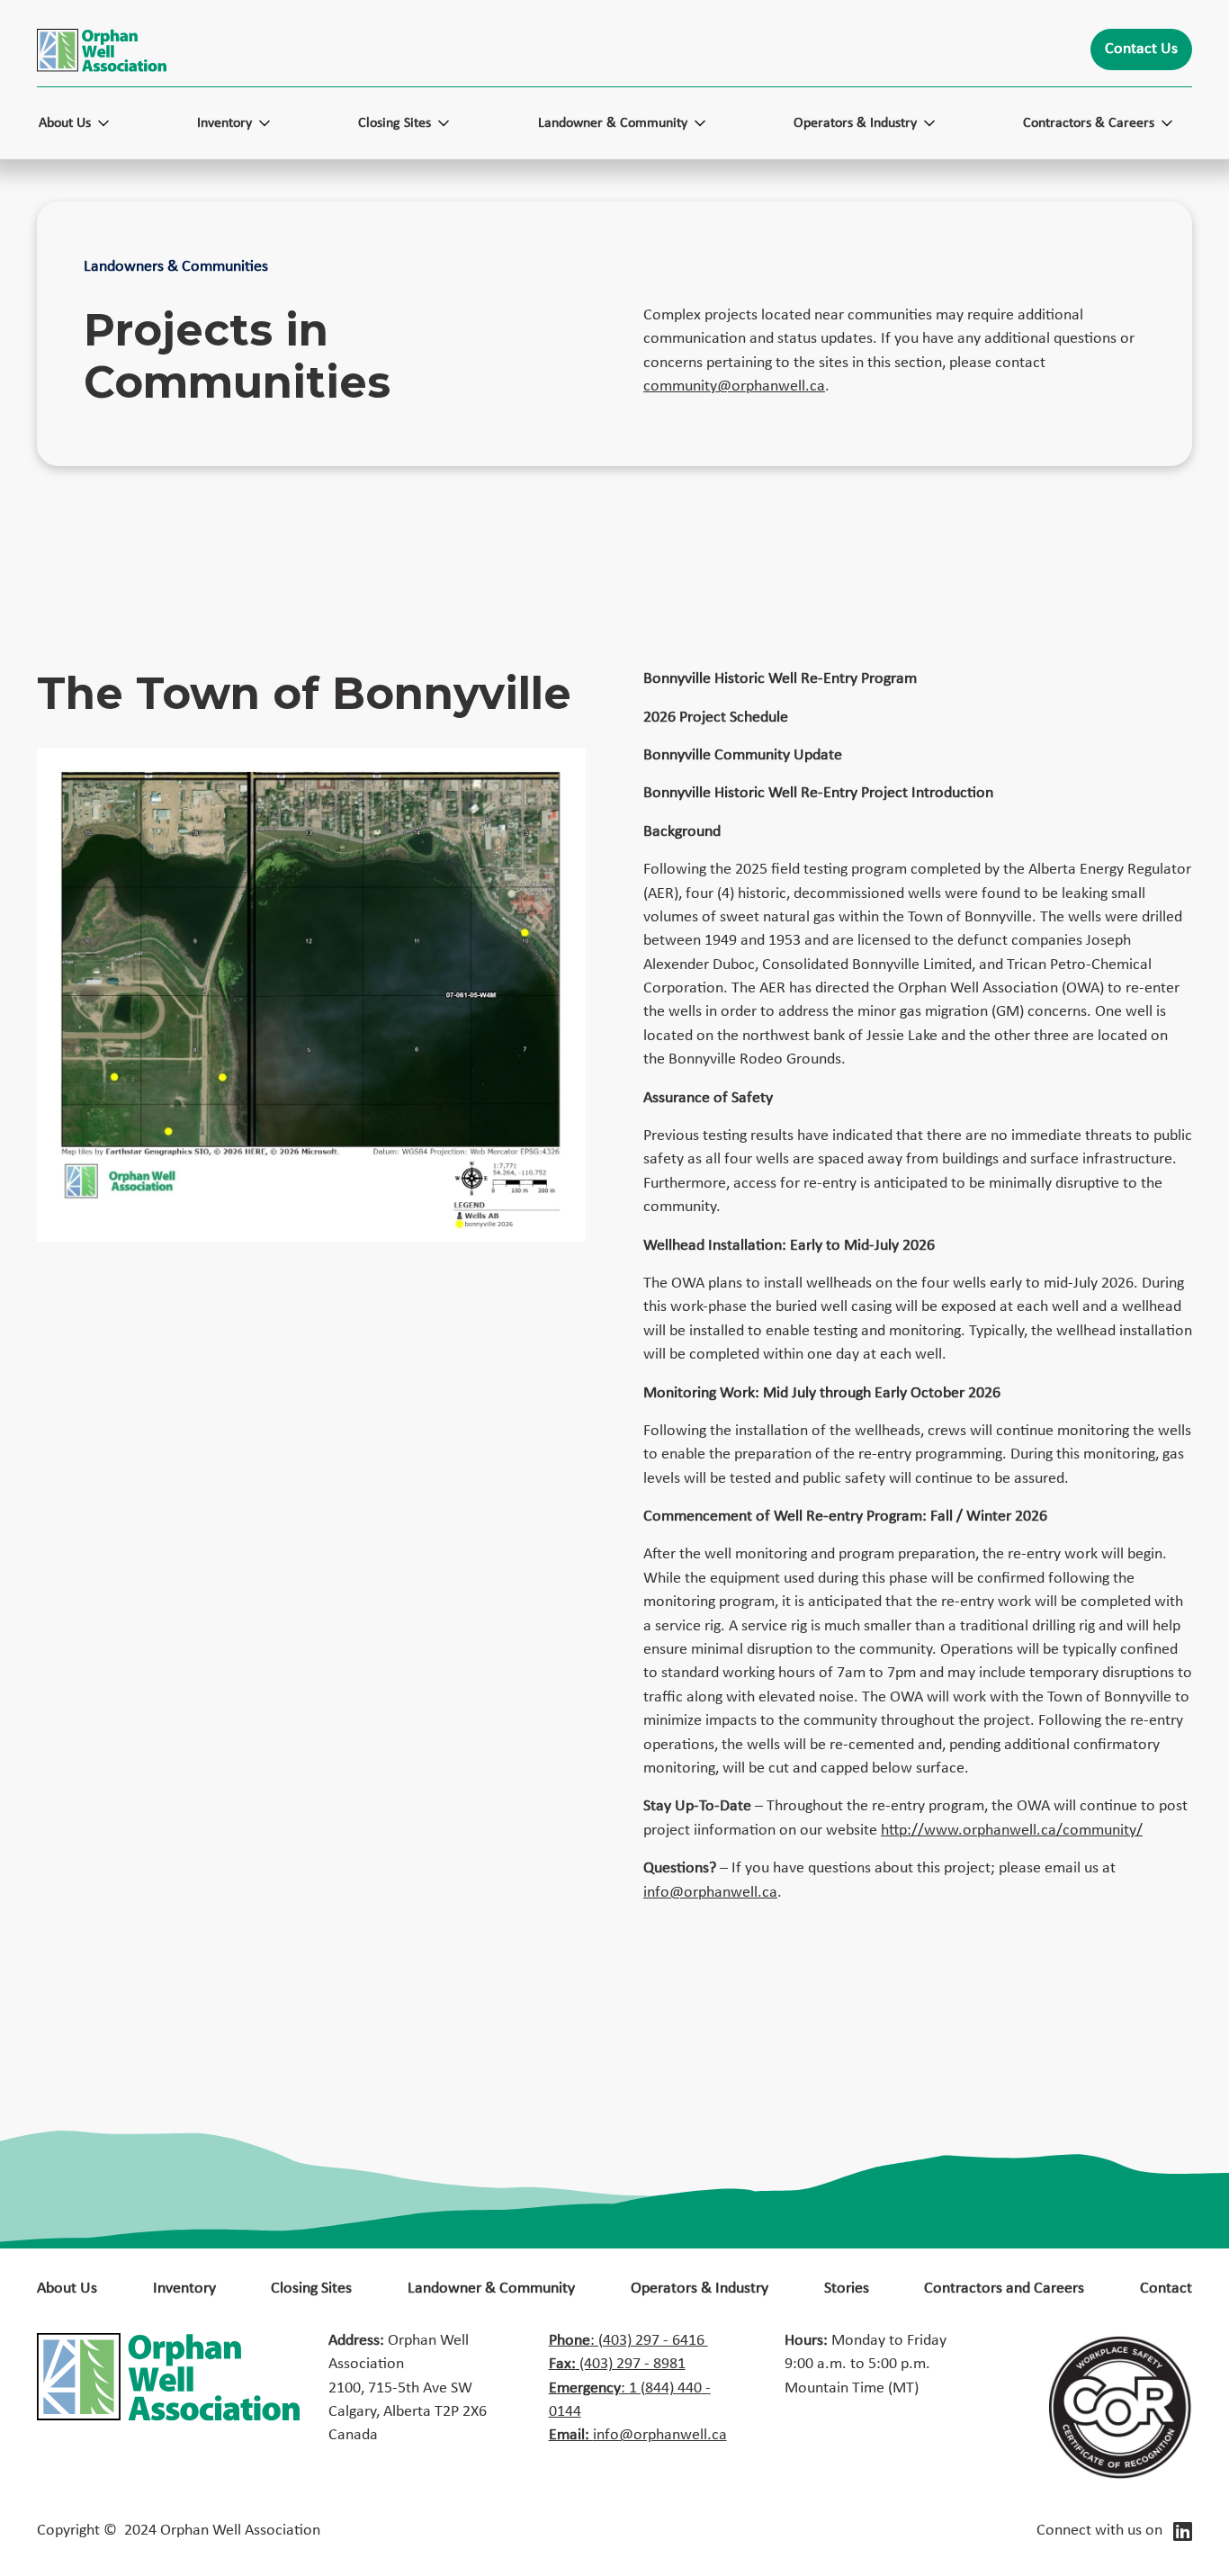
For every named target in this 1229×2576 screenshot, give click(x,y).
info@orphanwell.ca (710, 1893)
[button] (83, 123)
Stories (847, 2289)
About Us (67, 2289)
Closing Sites (311, 2289)
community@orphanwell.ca (734, 386)
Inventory (184, 2289)
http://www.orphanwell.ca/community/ (1012, 1831)
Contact (1166, 2289)
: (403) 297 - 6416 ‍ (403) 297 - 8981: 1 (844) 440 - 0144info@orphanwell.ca (638, 2388)
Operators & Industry (700, 2289)
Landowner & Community (491, 2289)
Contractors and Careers (1004, 2289)
